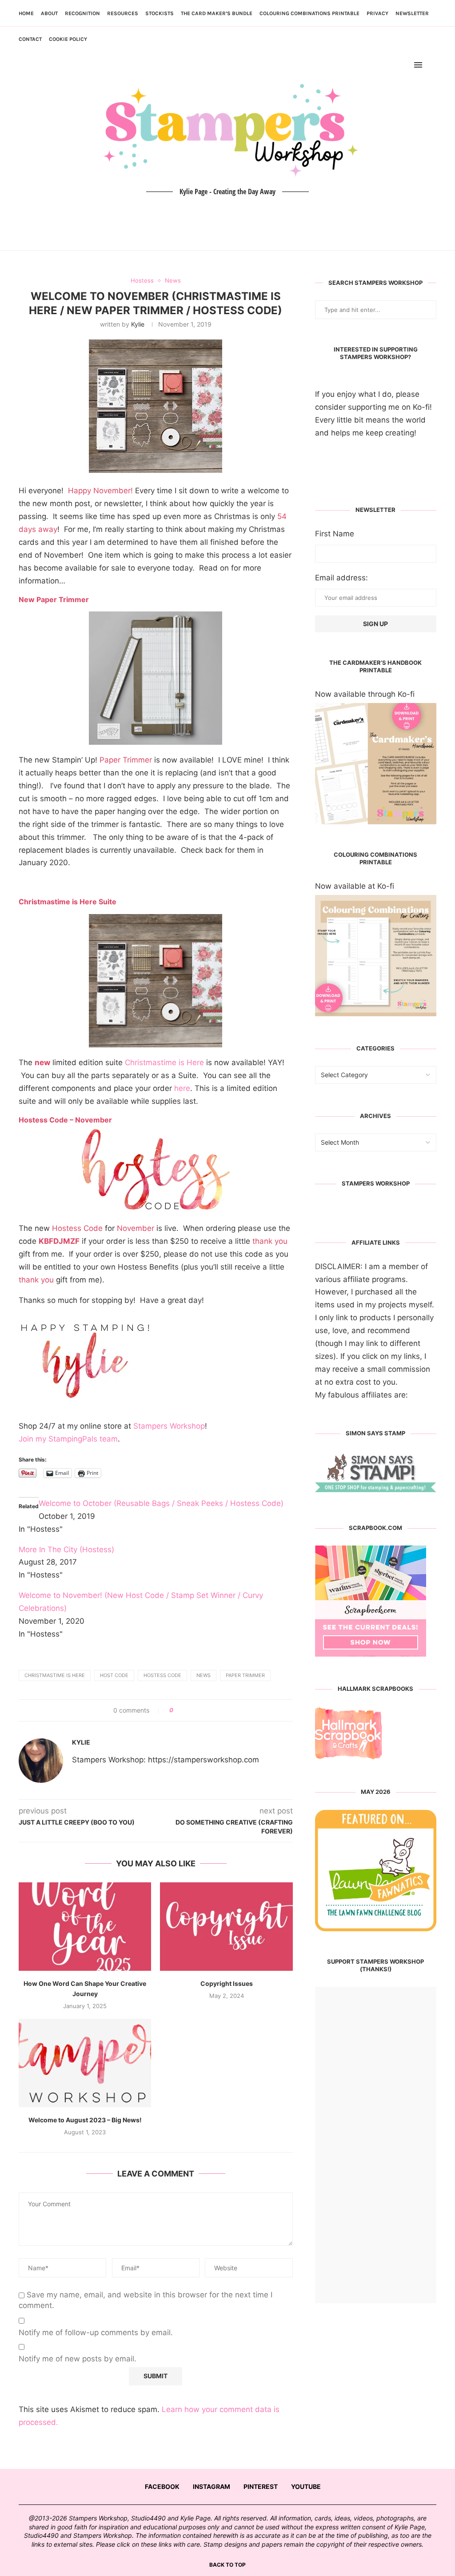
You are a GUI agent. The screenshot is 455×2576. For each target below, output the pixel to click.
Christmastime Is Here (55, 1675)
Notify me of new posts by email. (78, 2359)
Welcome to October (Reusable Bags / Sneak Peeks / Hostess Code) (161, 1503)
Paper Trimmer (245, 1675)
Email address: (341, 578)
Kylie (138, 324)
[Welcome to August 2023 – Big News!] (85, 2063)
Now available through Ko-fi (365, 694)
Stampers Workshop (169, 1426)
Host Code (114, 1675)
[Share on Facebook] (183, 1710)
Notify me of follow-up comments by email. (96, 2332)
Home (26, 13)
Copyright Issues (227, 1983)
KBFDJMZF (59, 1241)
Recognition (82, 13)
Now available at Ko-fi (355, 886)
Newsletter (412, 13)
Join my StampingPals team (68, 1439)
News (204, 1675)
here (182, 1088)
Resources (123, 13)
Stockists (160, 13)
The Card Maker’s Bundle (217, 13)
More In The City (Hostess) (66, 1550)
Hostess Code (162, 1675)
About (49, 13)
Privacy (377, 13)
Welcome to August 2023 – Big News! (85, 2120)
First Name (335, 534)
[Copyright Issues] (226, 1927)
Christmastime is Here (164, 1062)
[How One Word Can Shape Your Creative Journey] (85, 1927)
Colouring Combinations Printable (309, 13)
